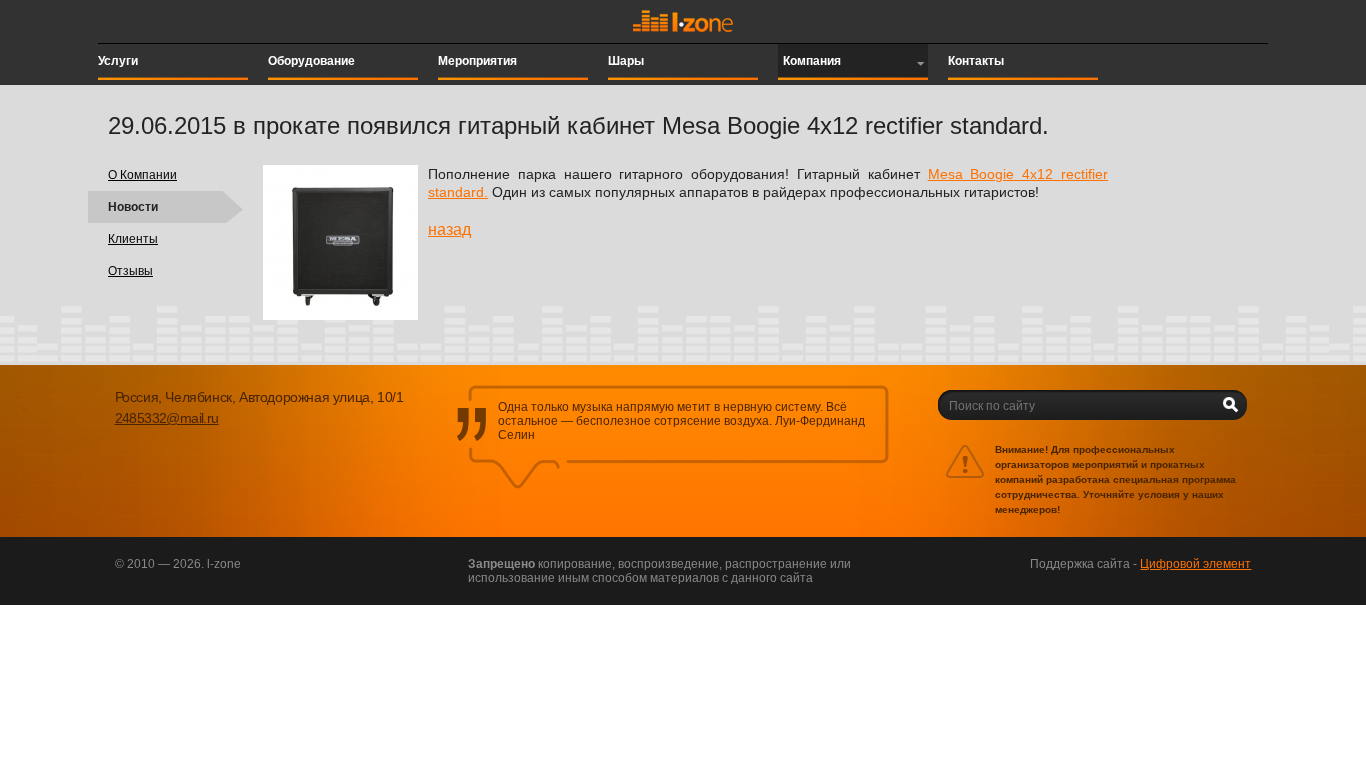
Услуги (118, 61)
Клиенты (133, 239)
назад (449, 229)
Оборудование (311, 61)
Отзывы (130, 271)
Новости (133, 207)
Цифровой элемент (1195, 564)
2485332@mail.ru (167, 418)
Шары (626, 61)
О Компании (142, 175)
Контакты (976, 61)
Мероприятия (477, 61)
